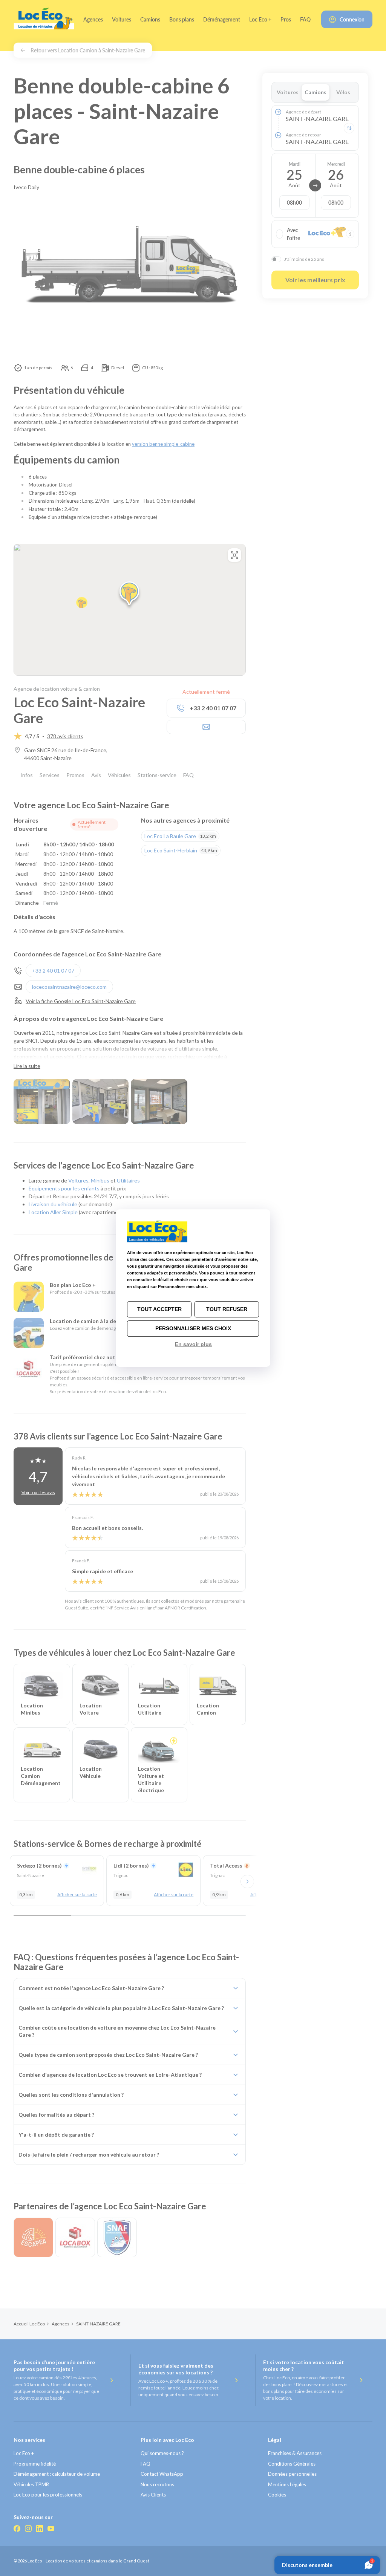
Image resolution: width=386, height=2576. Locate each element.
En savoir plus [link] (193, 1344)
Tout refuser (227, 1309)
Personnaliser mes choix (193, 1328)
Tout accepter (159, 1309)
